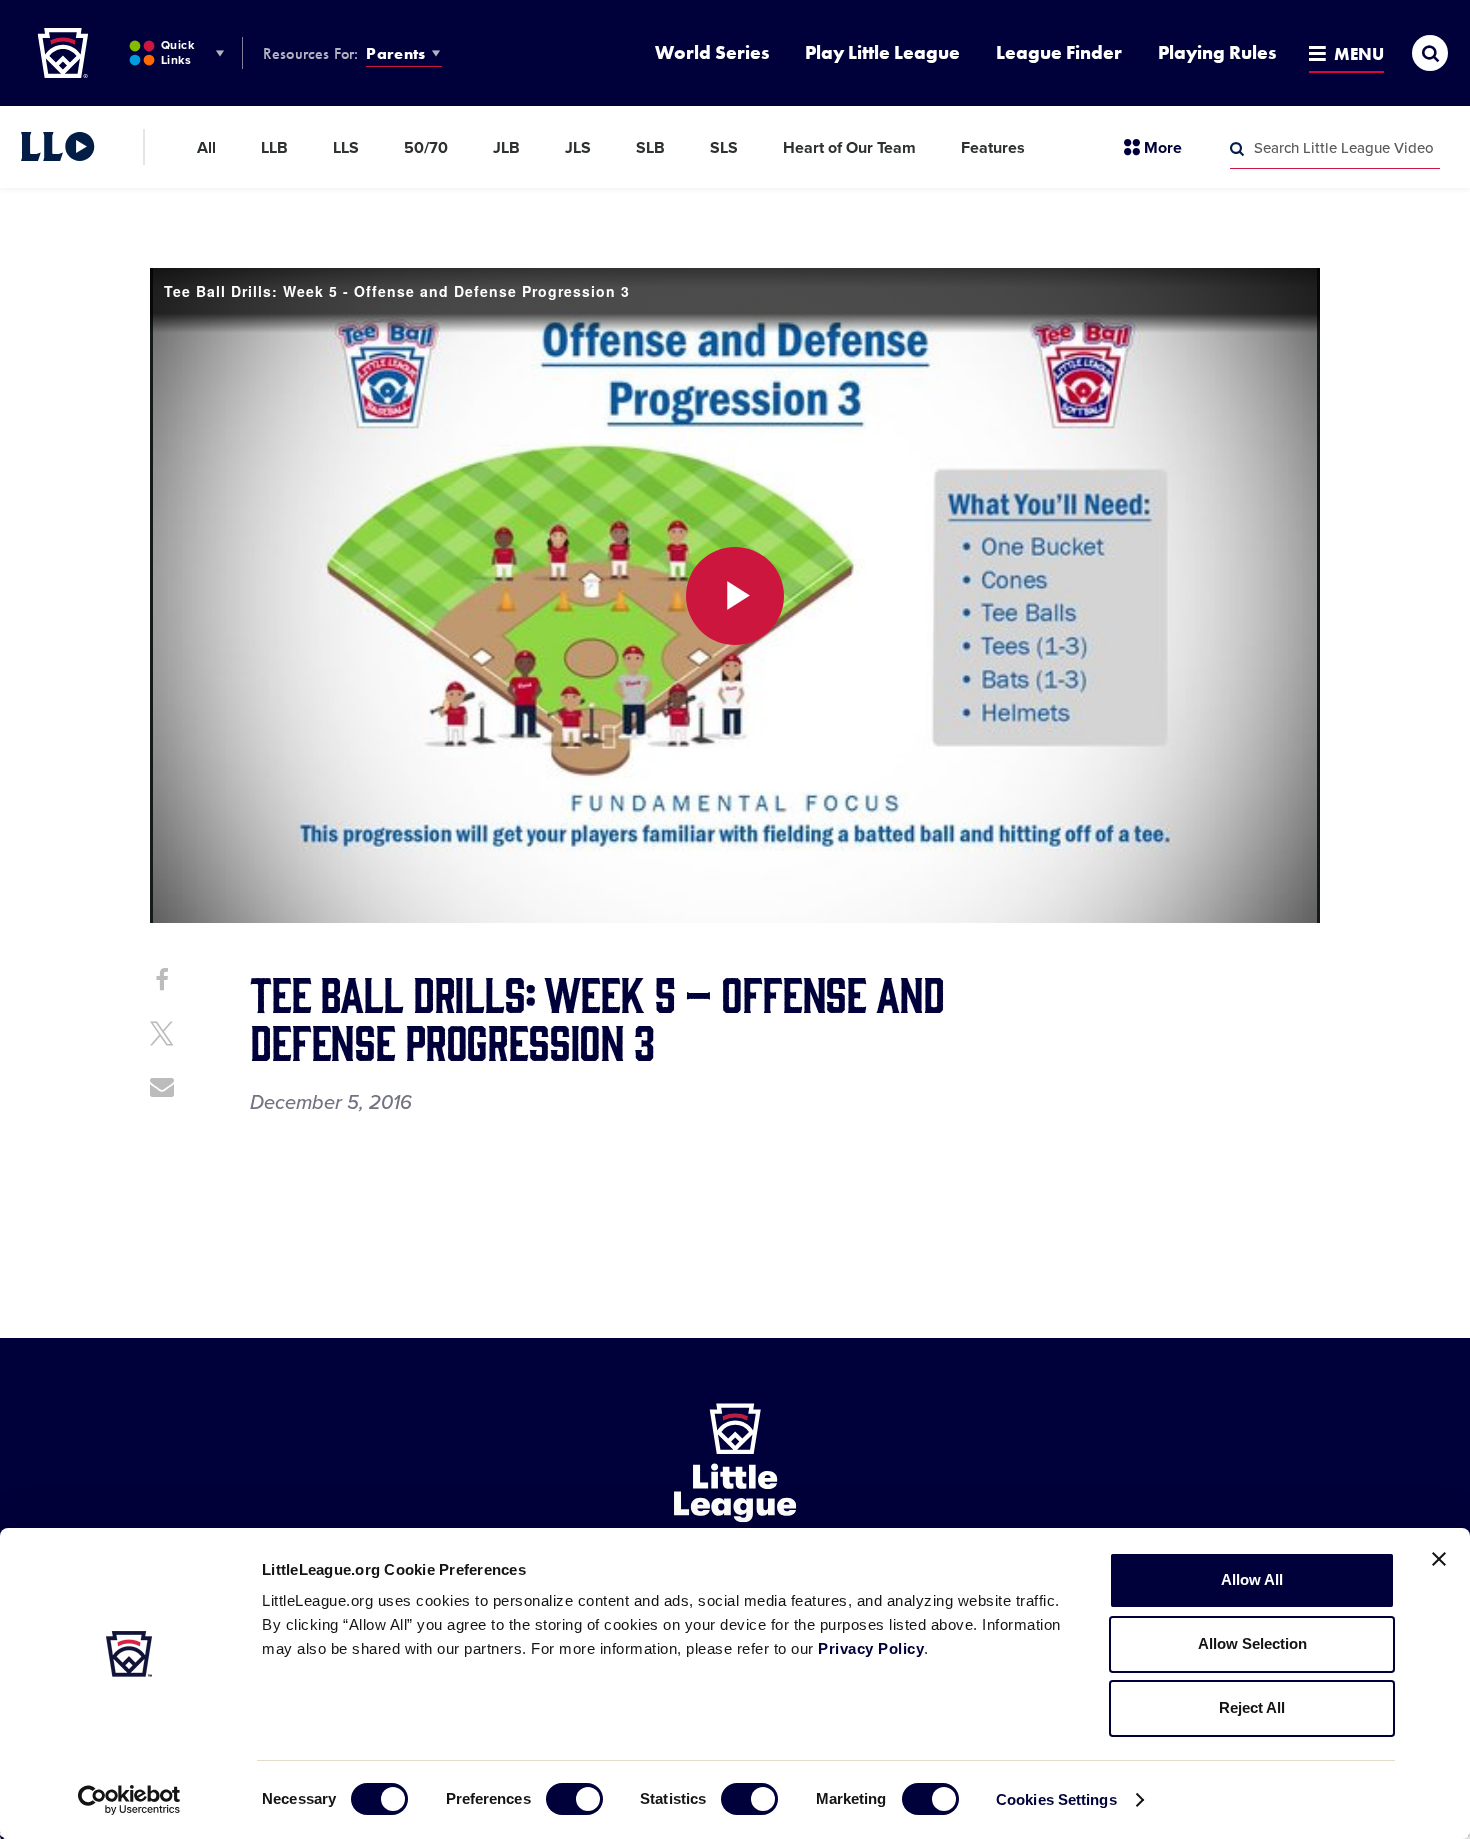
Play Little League (882, 52)
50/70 (426, 148)
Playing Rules (1217, 52)
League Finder (1059, 52)
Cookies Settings (1056, 1799)
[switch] (574, 1799)
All (206, 148)
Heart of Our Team (849, 148)
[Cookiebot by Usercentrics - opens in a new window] (129, 1800)
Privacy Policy (871, 1648)
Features (993, 148)
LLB (274, 148)
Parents (395, 53)
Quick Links (177, 52)
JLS (578, 148)
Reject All (1252, 1707)
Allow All (1252, 1579)
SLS (724, 148)
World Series (712, 52)
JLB (506, 148)
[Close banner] (1439, 1559)
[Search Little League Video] (1237, 149)
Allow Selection (1252, 1643)
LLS (346, 148)
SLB (650, 148)
